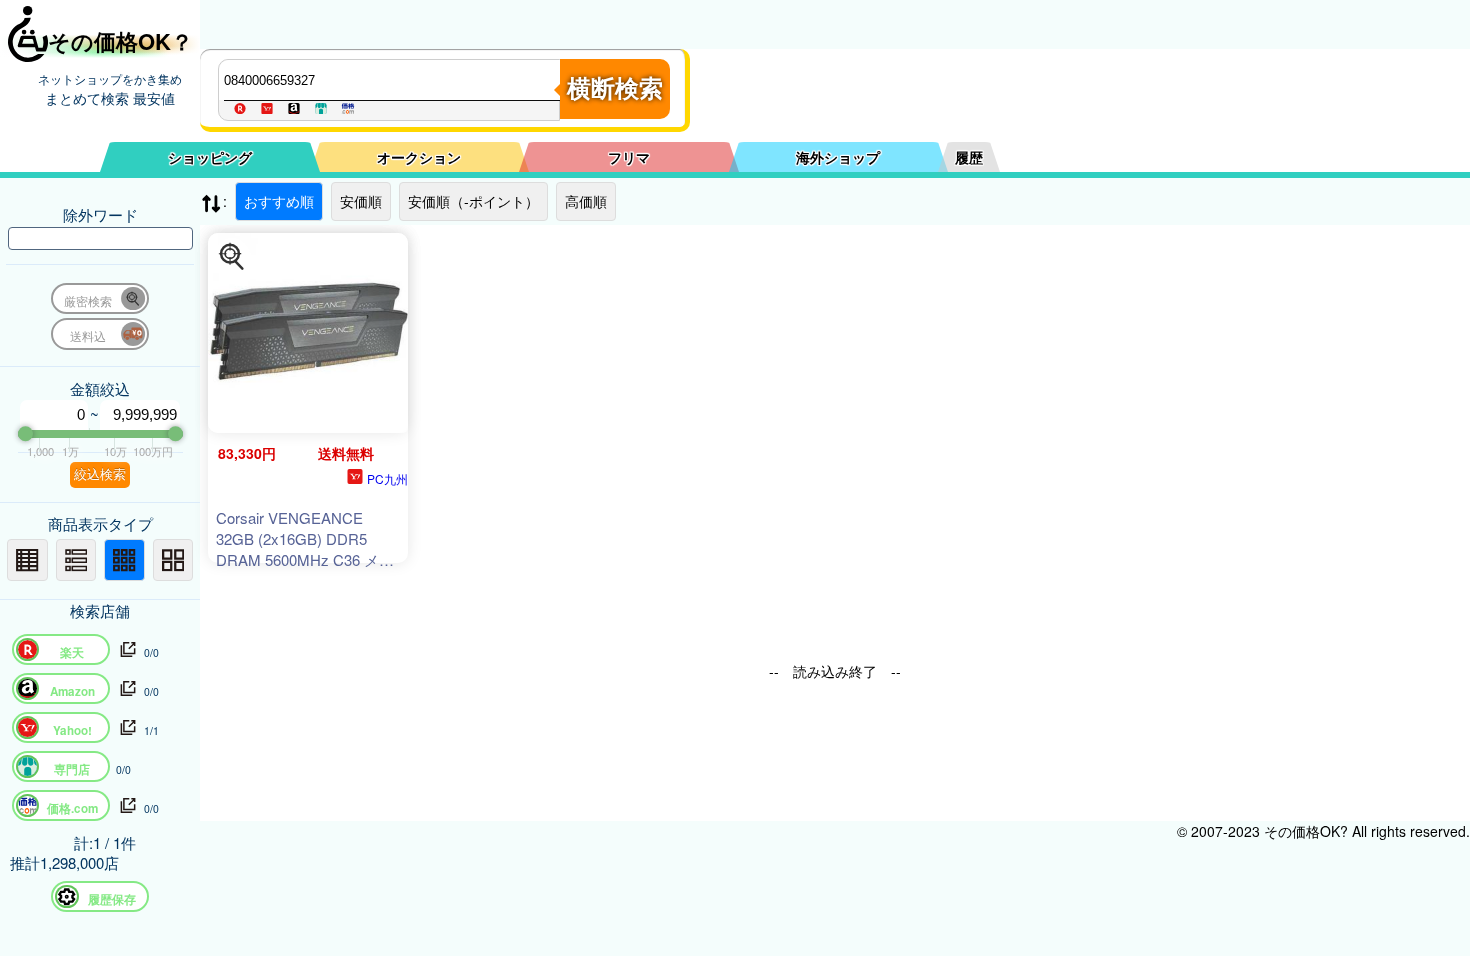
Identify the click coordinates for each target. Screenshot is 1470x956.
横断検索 (615, 88)
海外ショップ (838, 157)
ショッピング (210, 157)
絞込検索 (100, 474)
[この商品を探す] (232, 257)
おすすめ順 (279, 201)
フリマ (629, 157)
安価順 (361, 201)
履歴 (969, 157)
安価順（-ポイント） (473, 201)
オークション (419, 157)
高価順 (586, 201)
